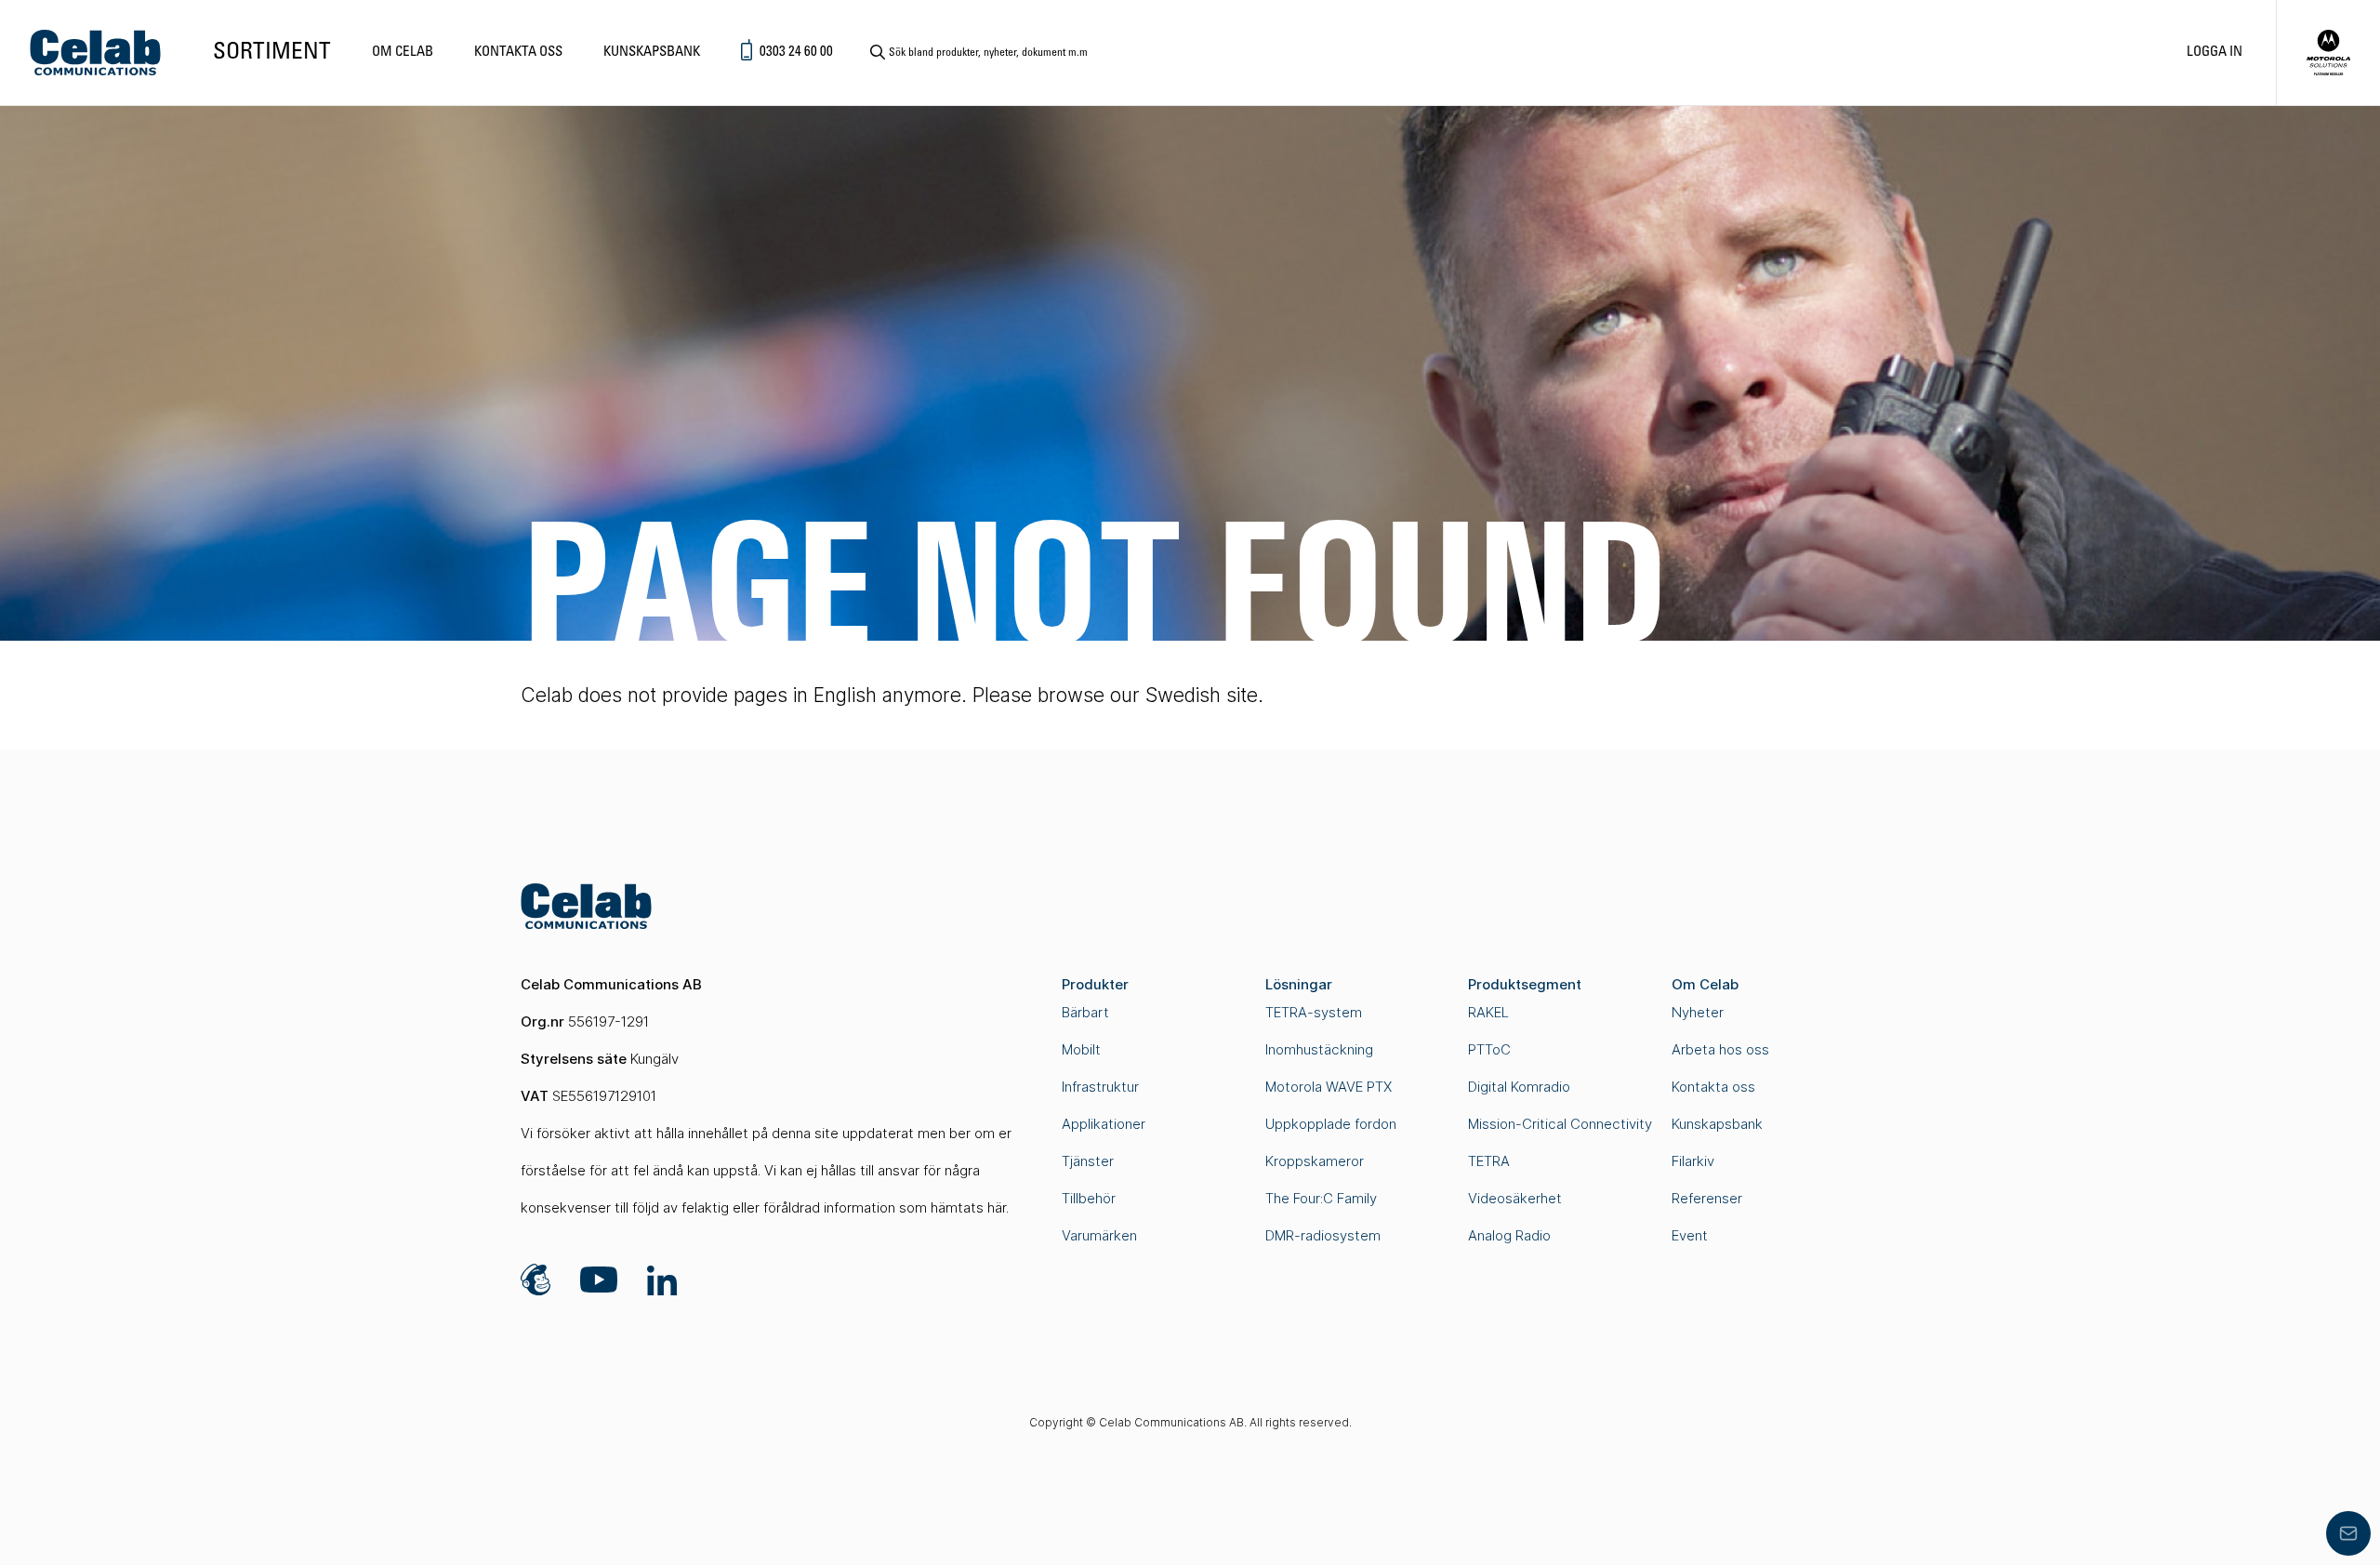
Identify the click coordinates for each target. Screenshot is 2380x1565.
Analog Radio (1509, 1235)
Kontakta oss (518, 52)
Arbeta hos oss (1720, 1049)
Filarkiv (1693, 1161)
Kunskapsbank (652, 52)
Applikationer (1104, 1124)
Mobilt (1081, 1049)
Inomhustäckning (1319, 1049)
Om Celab (403, 52)
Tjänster (1088, 1161)
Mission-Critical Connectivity (1560, 1124)
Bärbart (1085, 1012)
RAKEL (1488, 1012)
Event (1690, 1235)
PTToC (1489, 1049)
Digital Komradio (1519, 1087)
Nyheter (1698, 1012)
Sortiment (272, 53)
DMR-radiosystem (1323, 1235)
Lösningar (1299, 984)
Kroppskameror (1315, 1161)
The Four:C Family (1321, 1198)
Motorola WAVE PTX (1329, 1087)
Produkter (1095, 984)
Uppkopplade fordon (1331, 1124)
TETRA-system (1314, 1012)
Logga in (2215, 52)
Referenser (1707, 1198)
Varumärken (1099, 1235)
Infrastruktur (1100, 1087)
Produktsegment (1525, 984)
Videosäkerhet (1515, 1198)
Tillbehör (1089, 1198)
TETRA (1489, 1161)
